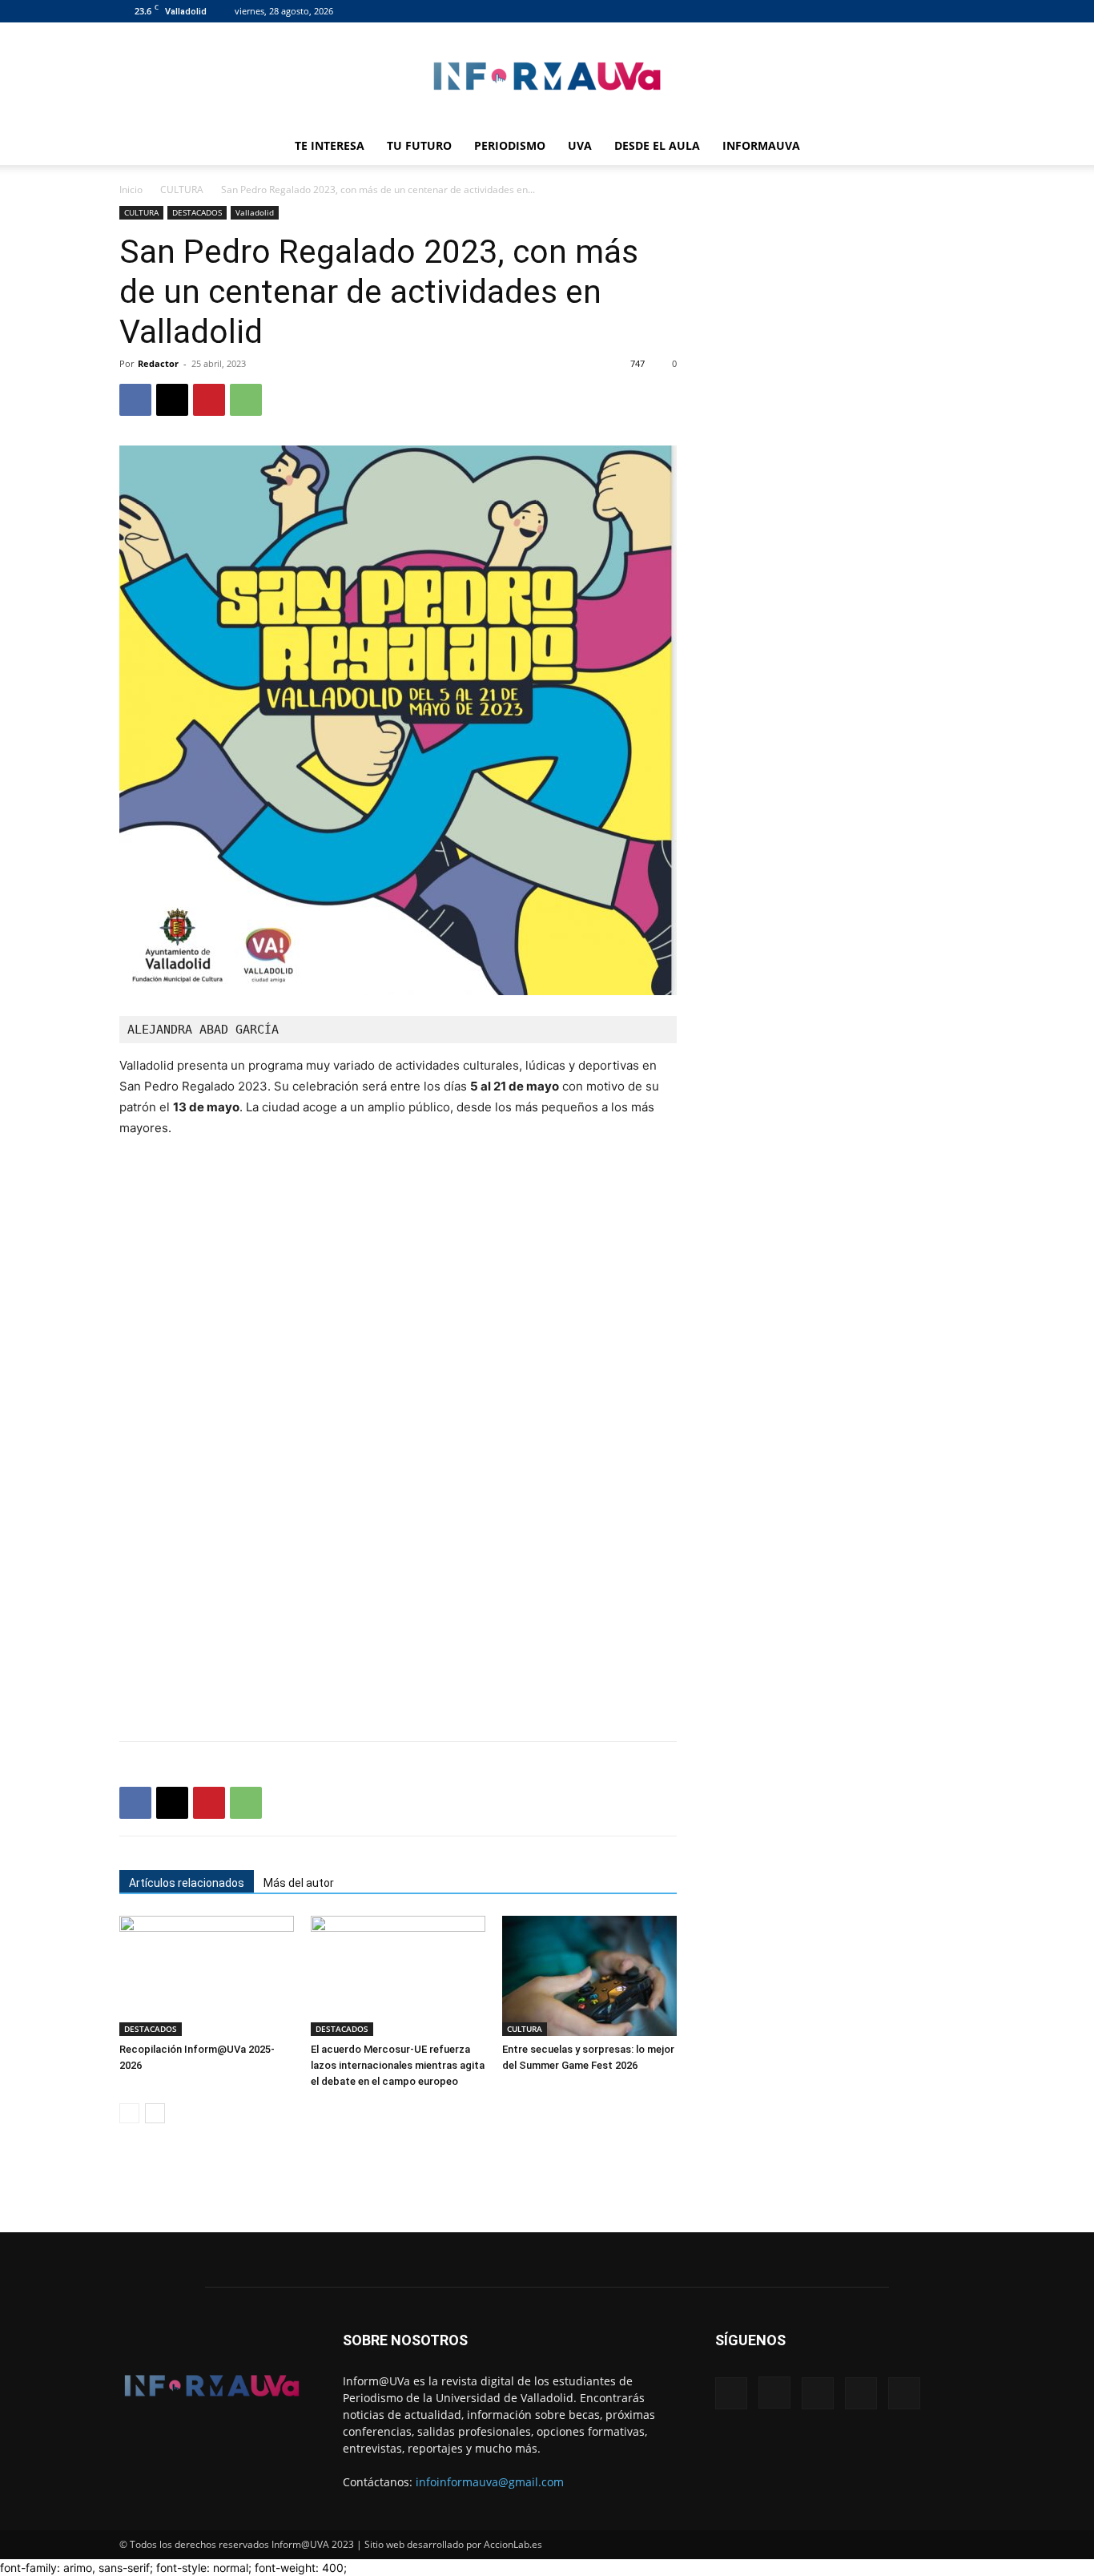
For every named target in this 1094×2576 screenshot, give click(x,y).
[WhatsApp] (246, 400)
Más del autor (299, 1883)
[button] (955, 147)
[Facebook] (857, 11)
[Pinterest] (209, 400)
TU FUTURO (419, 145)
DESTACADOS (197, 212)
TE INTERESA (330, 145)
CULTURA (182, 189)
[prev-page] (129, 2113)
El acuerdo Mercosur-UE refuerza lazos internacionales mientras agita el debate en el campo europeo (398, 2065)
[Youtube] (963, 11)
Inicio (131, 189)
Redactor (158, 363)
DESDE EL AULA (657, 145)
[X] (936, 11)
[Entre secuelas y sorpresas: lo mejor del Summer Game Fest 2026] (589, 1976)
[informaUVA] (547, 76)
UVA (580, 145)
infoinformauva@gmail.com (490, 2482)
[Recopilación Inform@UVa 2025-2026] (207, 1976)
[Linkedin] (910, 11)
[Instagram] (883, 11)
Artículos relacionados (187, 1883)
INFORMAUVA (761, 145)
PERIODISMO (510, 145)
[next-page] (155, 2113)
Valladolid (255, 212)
